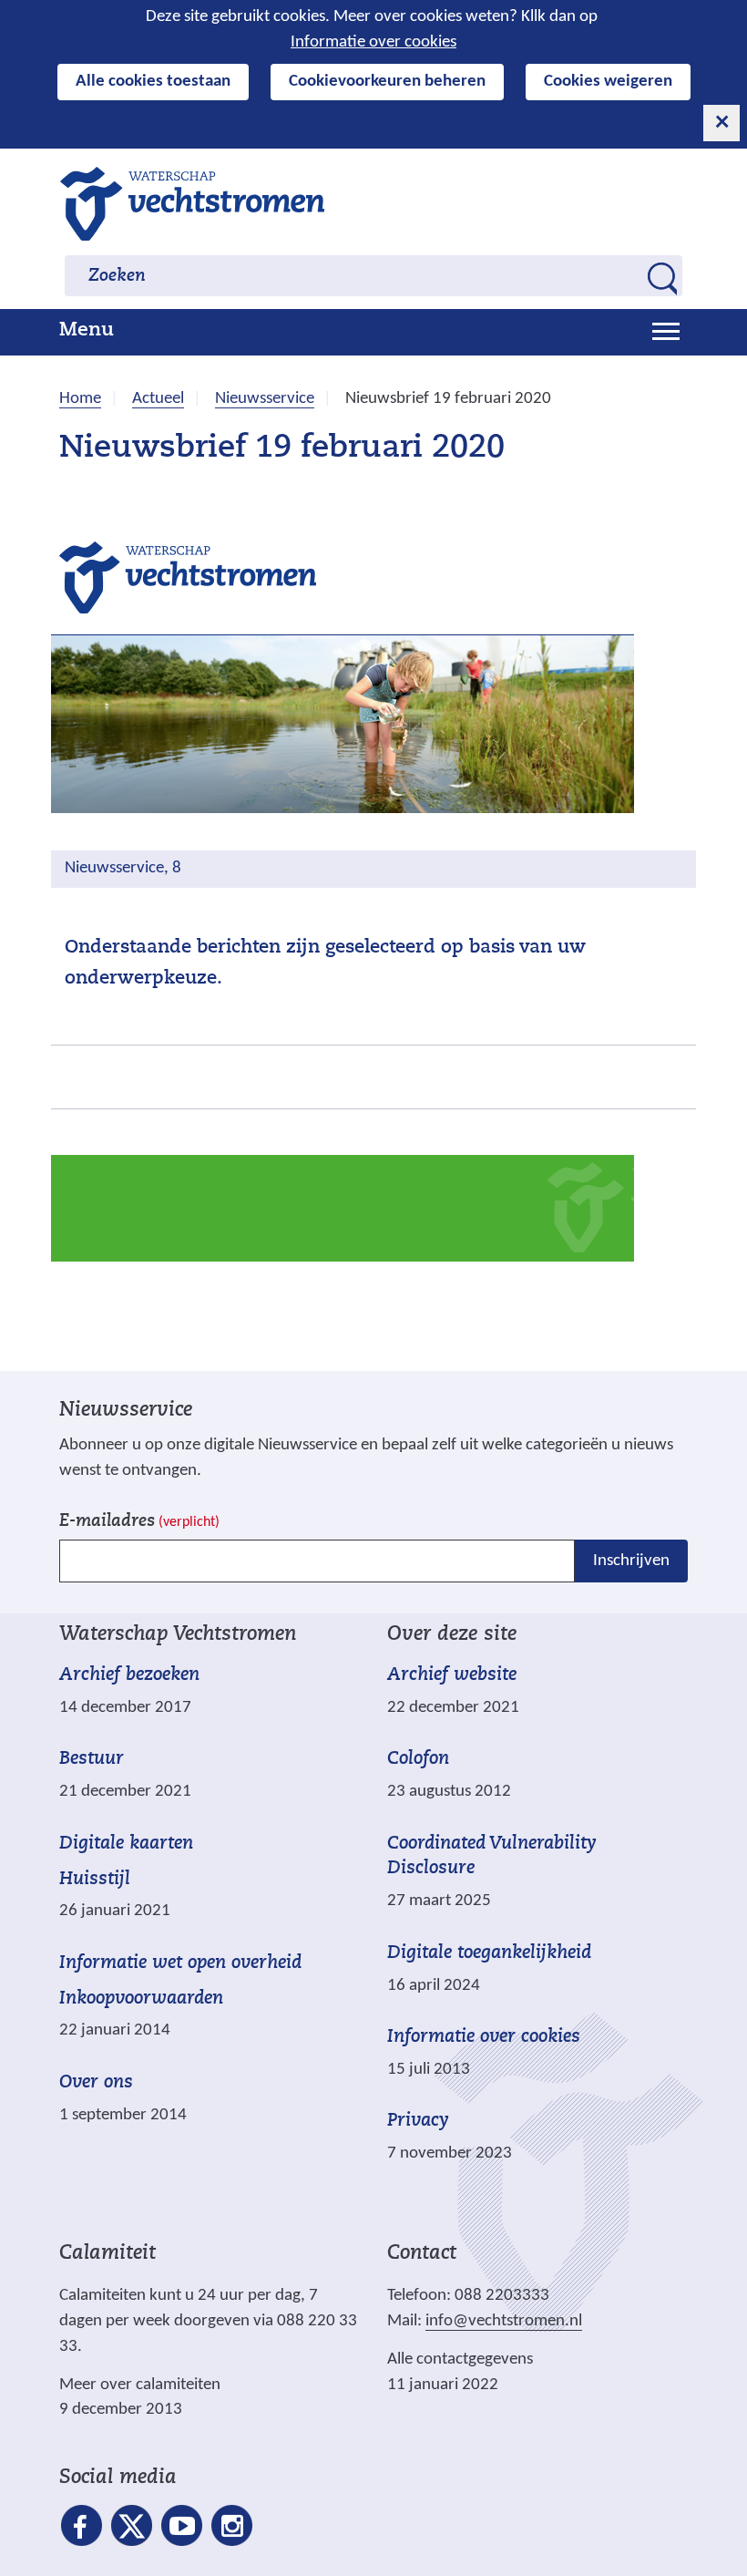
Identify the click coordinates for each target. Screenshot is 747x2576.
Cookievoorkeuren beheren (387, 82)
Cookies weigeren (608, 82)
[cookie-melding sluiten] (721, 123)
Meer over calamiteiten (140, 2385)
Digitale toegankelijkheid (489, 1953)
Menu (87, 331)
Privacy (418, 2121)
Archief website (452, 1675)
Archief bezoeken (129, 1675)
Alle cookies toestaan (153, 82)
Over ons (96, 2083)
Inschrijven (631, 1561)
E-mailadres (139, 1522)
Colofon (418, 1759)
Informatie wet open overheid (180, 1964)
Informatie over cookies (373, 42)
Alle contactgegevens (460, 2360)
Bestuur (92, 1759)
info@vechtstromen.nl (504, 2321)
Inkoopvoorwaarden (141, 1999)
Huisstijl (95, 1880)
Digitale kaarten (126, 1844)
